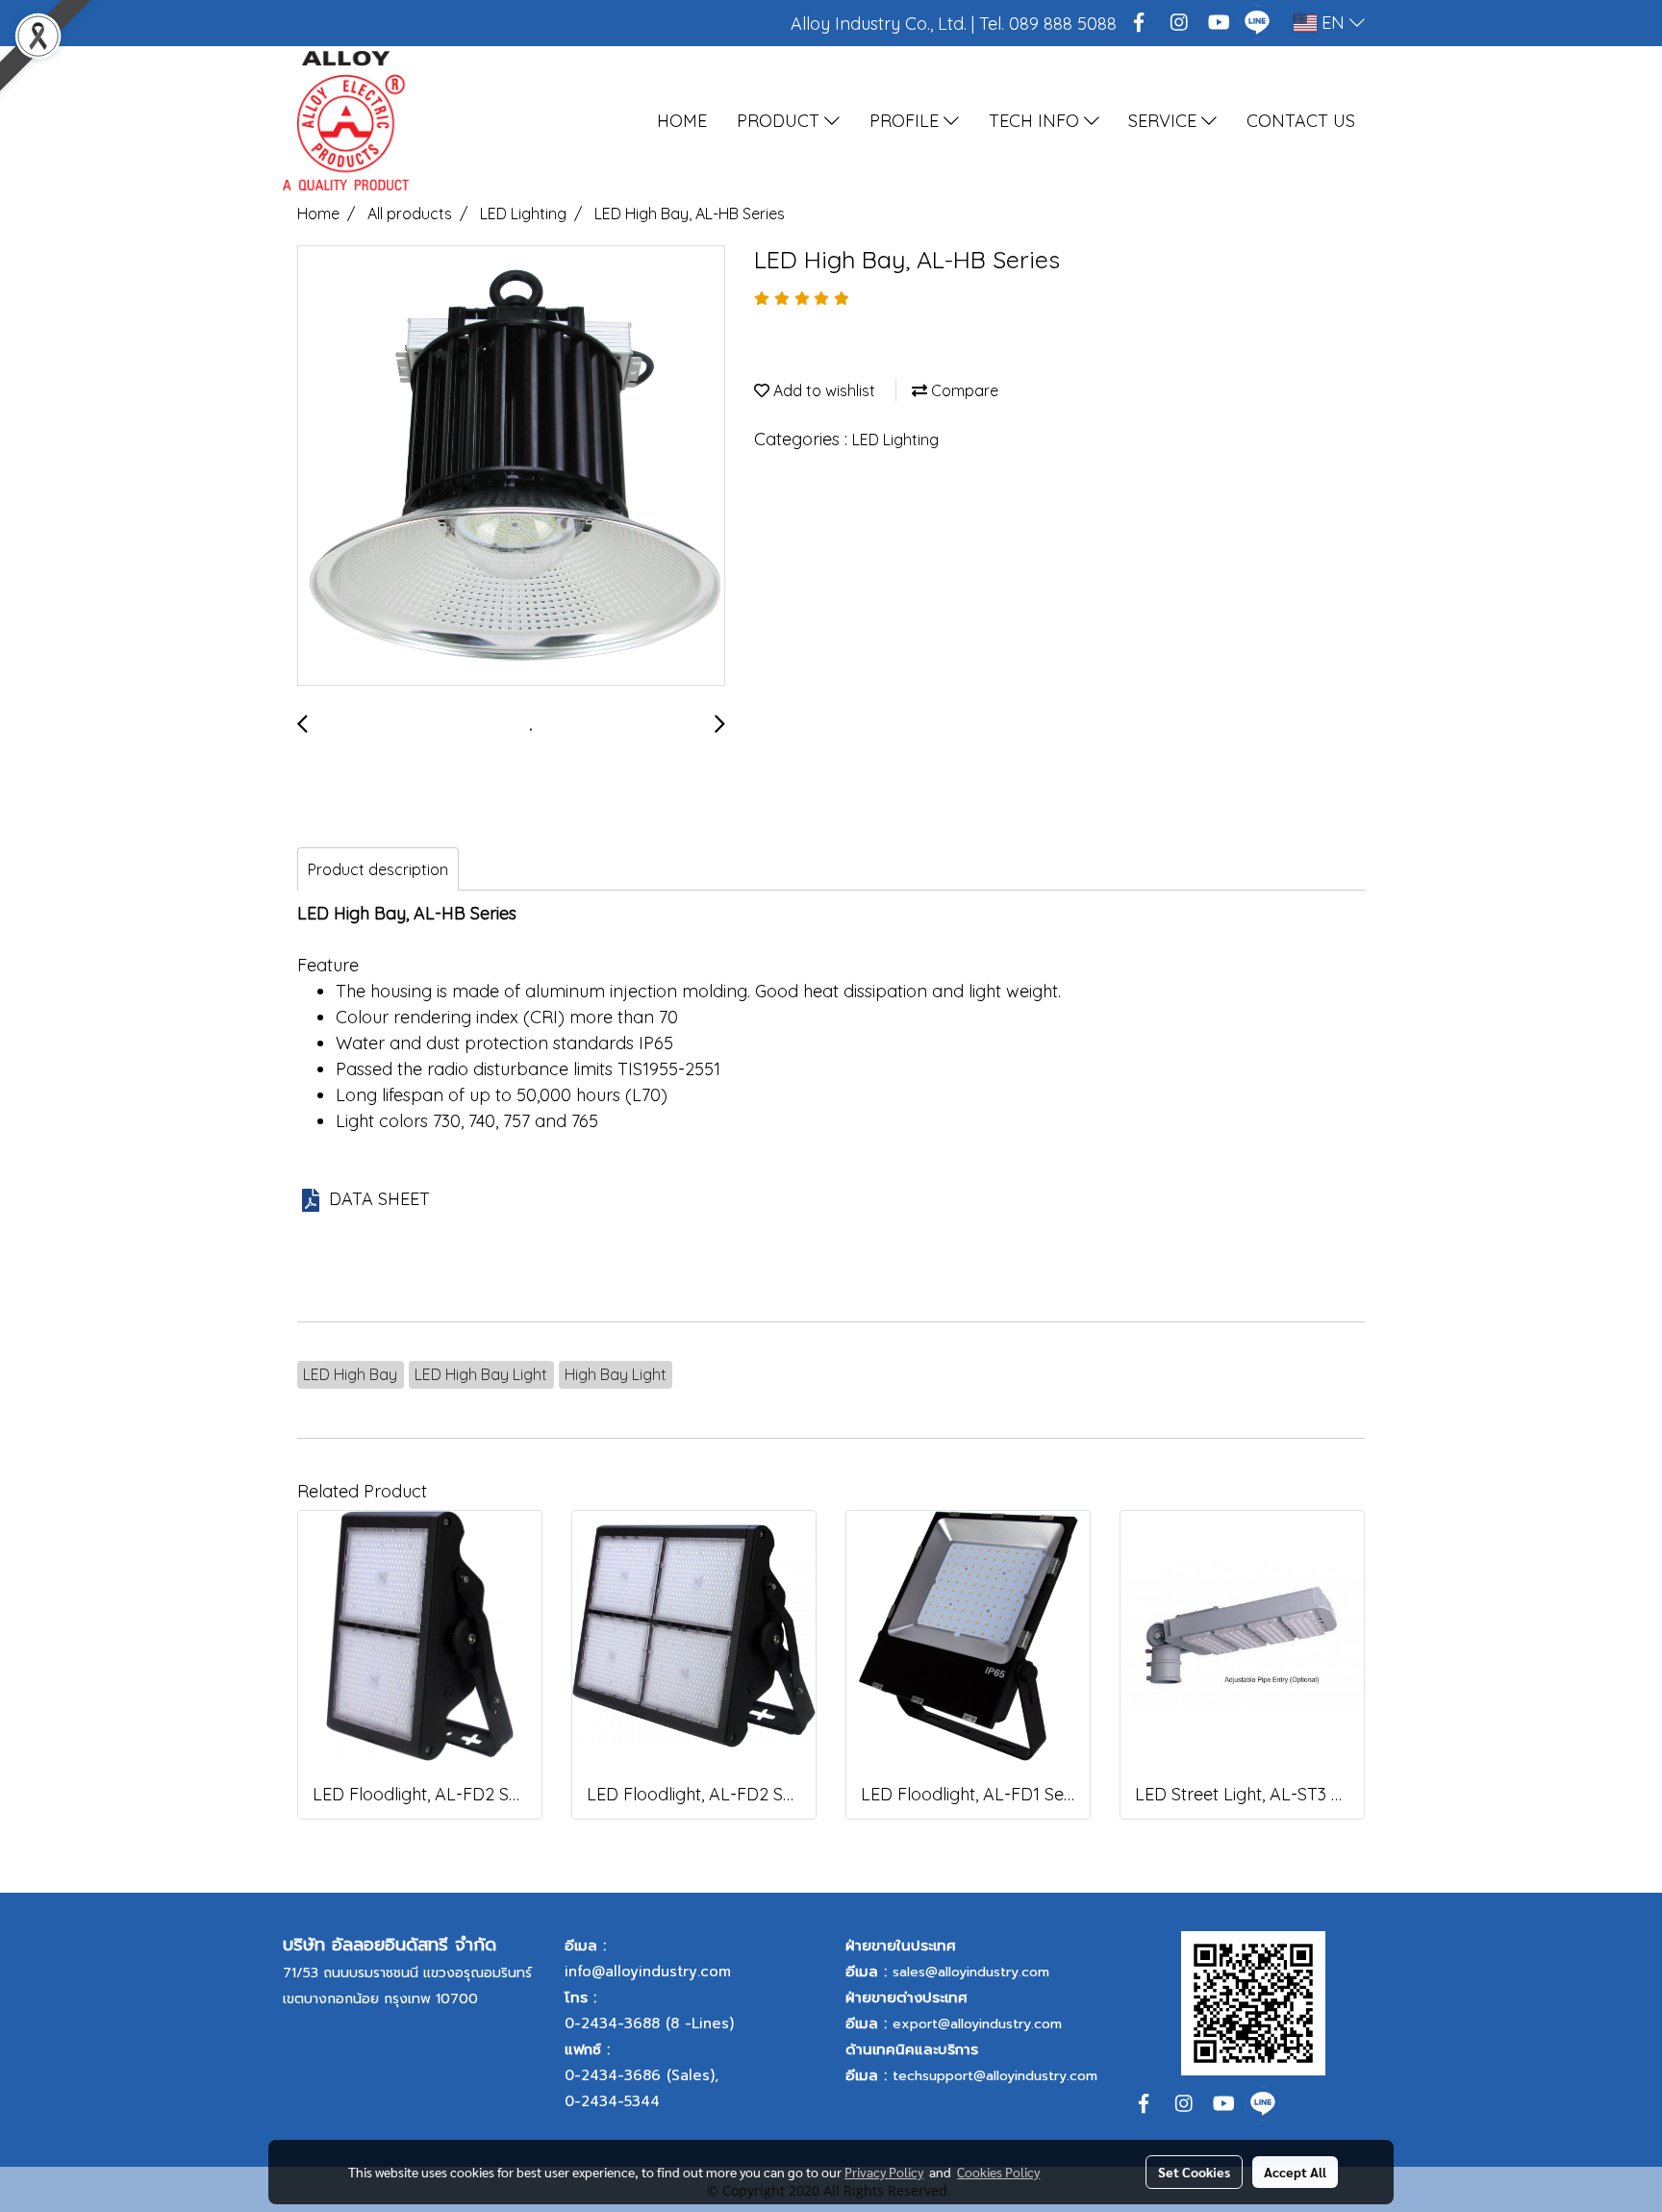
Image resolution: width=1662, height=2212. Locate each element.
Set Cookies (1194, 2172)
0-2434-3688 (612, 2023)
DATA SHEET (379, 1199)
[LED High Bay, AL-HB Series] (511, 466)
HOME (682, 121)
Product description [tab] (378, 869)
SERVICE (1165, 121)
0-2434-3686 (613, 2075)
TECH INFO (1036, 121)
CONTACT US (1301, 121)
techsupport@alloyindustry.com (995, 2076)
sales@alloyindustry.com (971, 1972)
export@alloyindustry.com (977, 2024)
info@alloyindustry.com (648, 1972)
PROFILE (907, 121)
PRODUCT (781, 121)
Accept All (1295, 2172)
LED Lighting (895, 440)
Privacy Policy (884, 2172)
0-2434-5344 (612, 2101)
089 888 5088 (1063, 24)
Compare (963, 390)
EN (1333, 23)
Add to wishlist (822, 390)
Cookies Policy (998, 2172)
